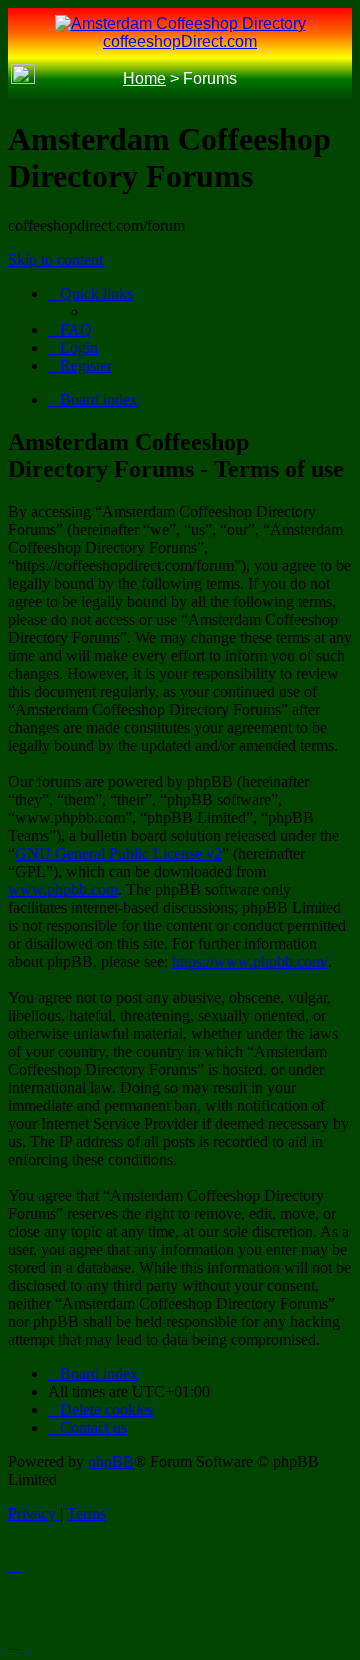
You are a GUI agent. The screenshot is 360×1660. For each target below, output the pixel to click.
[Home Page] (23, 79)
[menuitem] (70, 329)
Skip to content (55, 259)
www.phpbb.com (63, 889)
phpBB (111, 1461)
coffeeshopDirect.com (180, 41)
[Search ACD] (53, 79)
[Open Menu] (337, 79)
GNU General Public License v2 (118, 853)
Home (144, 78)
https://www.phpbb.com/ (250, 961)
